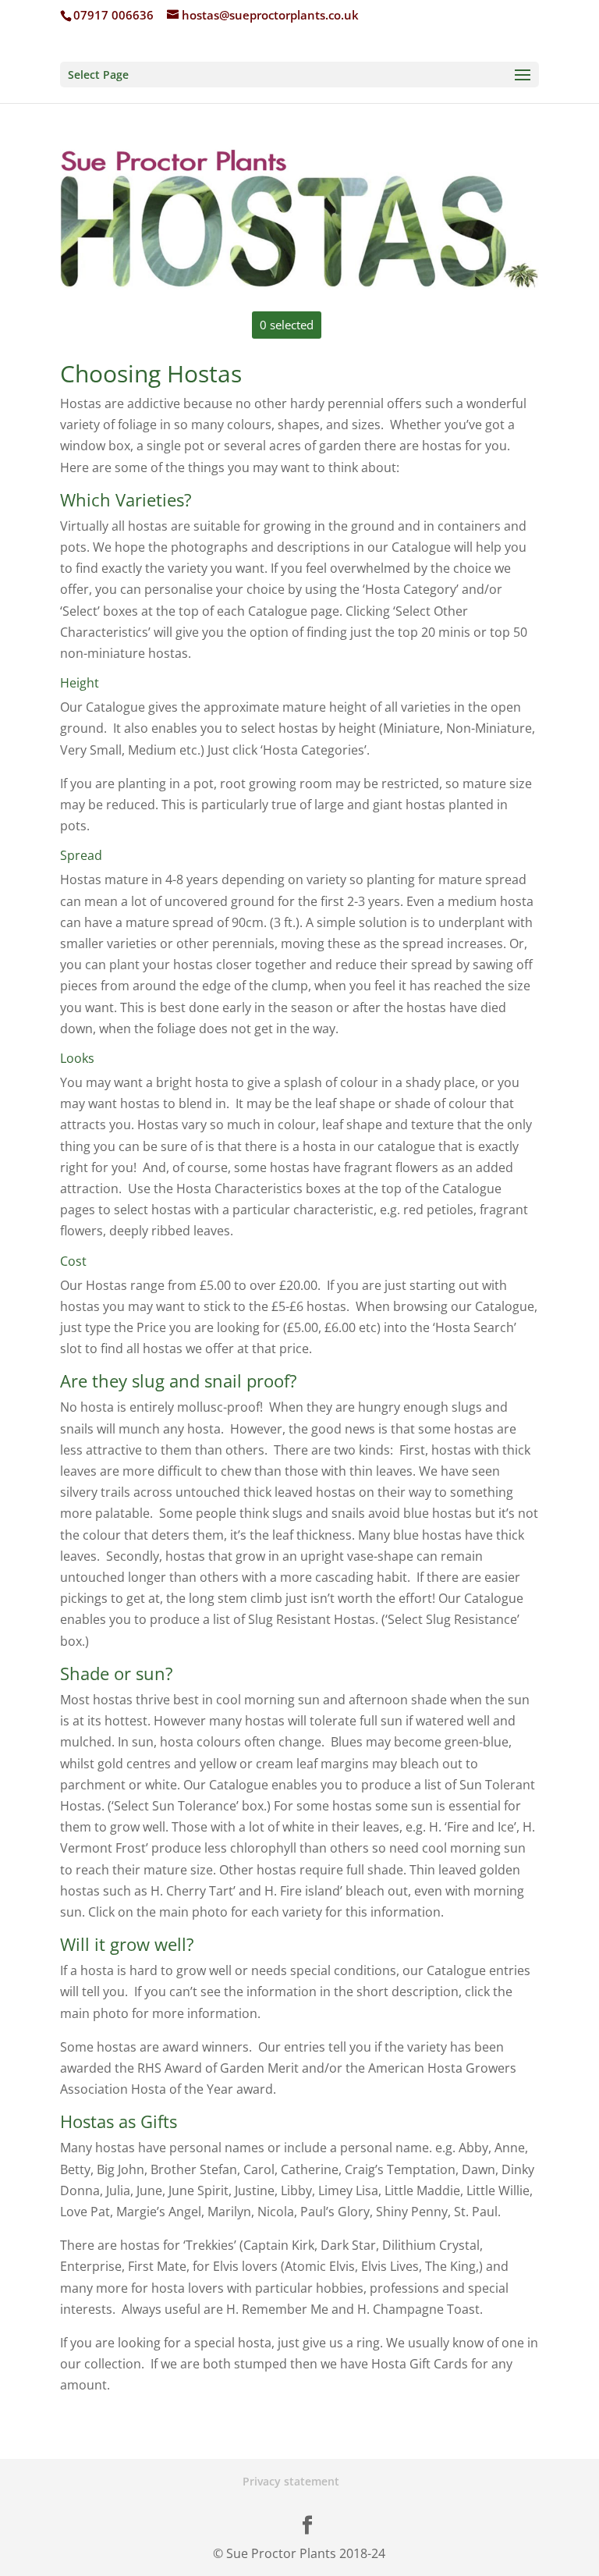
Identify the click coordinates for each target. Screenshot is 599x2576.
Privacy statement (291, 2481)
